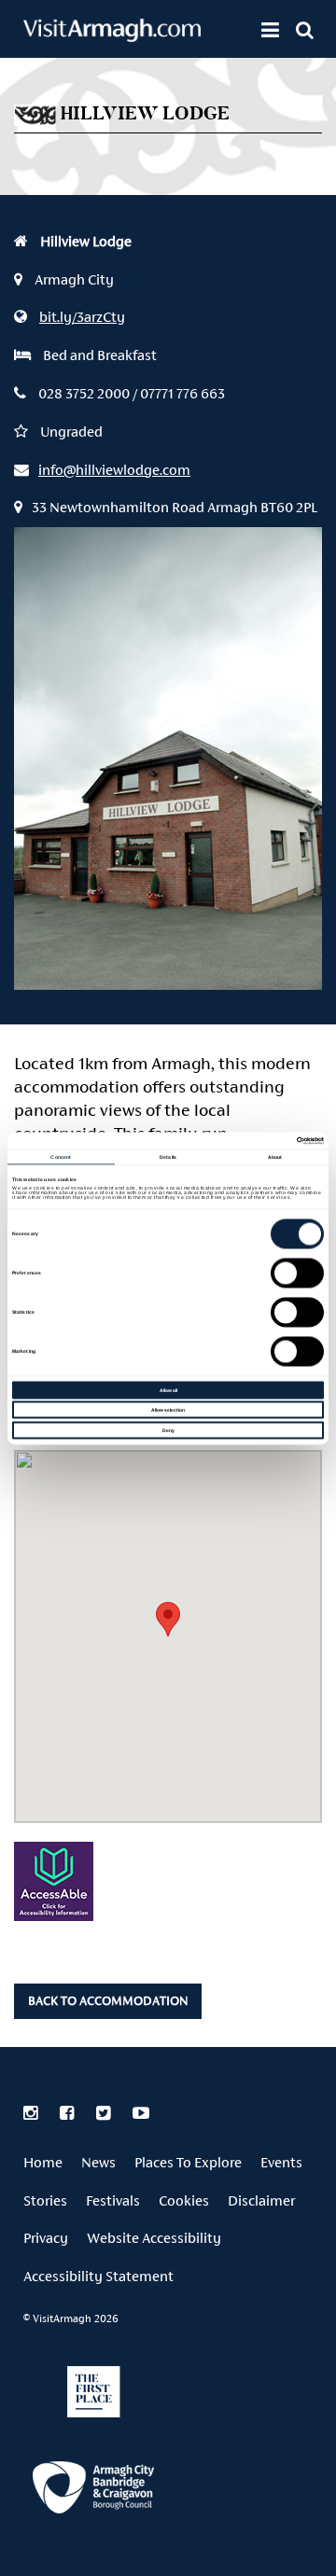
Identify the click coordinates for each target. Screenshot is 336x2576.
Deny (168, 1429)
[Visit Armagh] (112, 36)
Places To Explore (188, 2162)
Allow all (168, 1389)
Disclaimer (261, 2200)
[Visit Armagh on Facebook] (69, 2113)
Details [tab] (168, 1157)
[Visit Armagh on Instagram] (32, 2113)
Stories (45, 2200)
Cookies (184, 2200)
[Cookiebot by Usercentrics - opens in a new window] (244, 1141)
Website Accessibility (154, 2238)
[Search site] (305, 30)
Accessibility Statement (98, 2276)
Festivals (113, 2200)
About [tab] (275, 1157)
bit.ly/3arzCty (82, 317)
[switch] (297, 1273)
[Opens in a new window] (93, 2491)
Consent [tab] (61, 1157)
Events (281, 2162)
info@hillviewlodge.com (114, 470)
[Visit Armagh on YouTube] (141, 2113)
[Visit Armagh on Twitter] (105, 2113)
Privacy (46, 2238)
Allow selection (168, 1410)
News (98, 2162)
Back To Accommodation (108, 2001)
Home (43, 2162)
